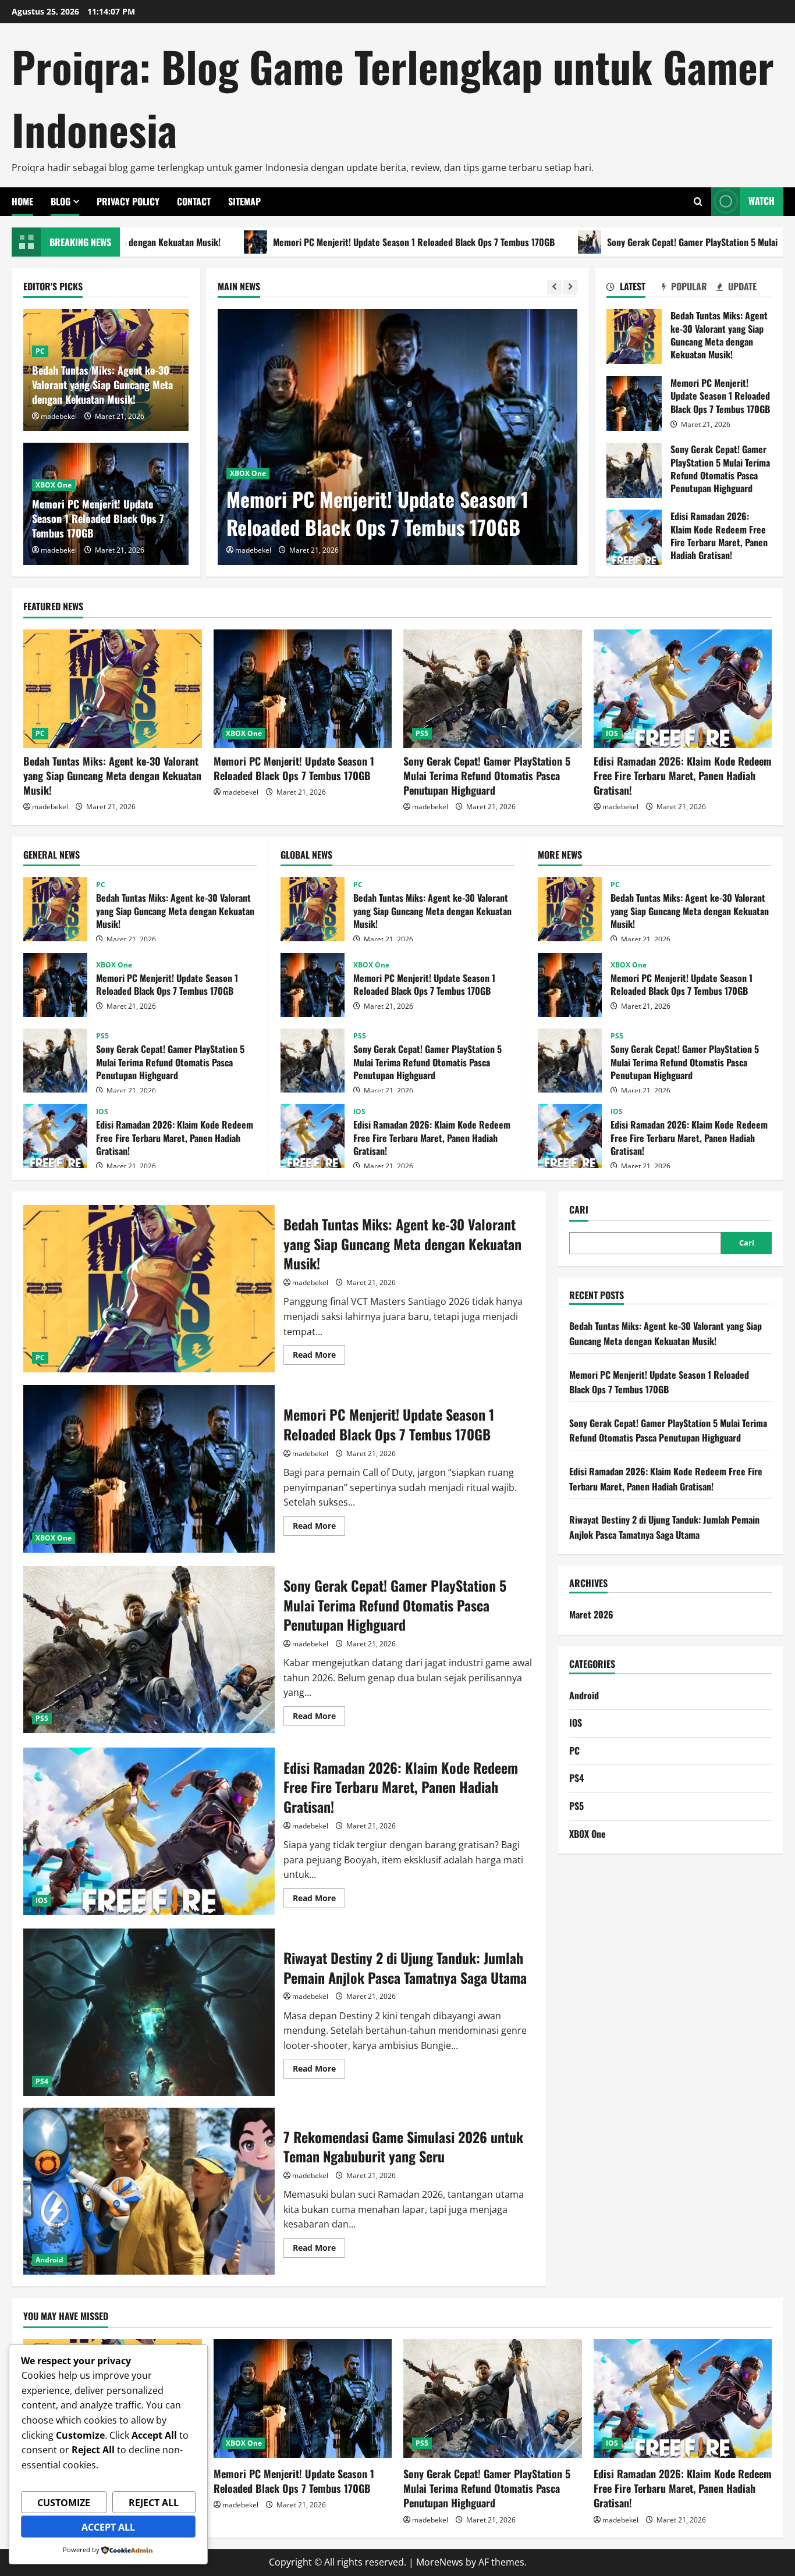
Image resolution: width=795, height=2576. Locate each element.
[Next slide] (570, 287)
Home (22, 201)
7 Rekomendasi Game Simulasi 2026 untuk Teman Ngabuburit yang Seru (149, 2191)
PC (40, 351)
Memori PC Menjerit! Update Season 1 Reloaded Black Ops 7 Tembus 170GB (274, 242)
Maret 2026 (591, 1614)
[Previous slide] (554, 287)
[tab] (634, 289)
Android (49, 2260)
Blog (61, 201)
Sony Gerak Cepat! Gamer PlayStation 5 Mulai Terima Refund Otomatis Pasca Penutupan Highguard (634, 470)
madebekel (253, 550)
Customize (64, 2503)
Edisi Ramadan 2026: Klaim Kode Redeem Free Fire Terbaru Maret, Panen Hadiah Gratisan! (634, 537)
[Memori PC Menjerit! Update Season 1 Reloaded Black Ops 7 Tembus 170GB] (397, 437)
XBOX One (248, 473)
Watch (762, 201)
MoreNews (440, 2562)
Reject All (154, 2503)
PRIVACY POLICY (128, 201)
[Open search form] (698, 202)
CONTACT (194, 201)
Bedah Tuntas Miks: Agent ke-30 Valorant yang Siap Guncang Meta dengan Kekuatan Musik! (102, 385)
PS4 (42, 2081)
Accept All (108, 2527)
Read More (319, 1357)
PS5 (422, 733)
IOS (612, 733)
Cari (579, 1210)
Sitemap (244, 201)
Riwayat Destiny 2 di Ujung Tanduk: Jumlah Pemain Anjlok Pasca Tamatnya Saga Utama (149, 2012)
